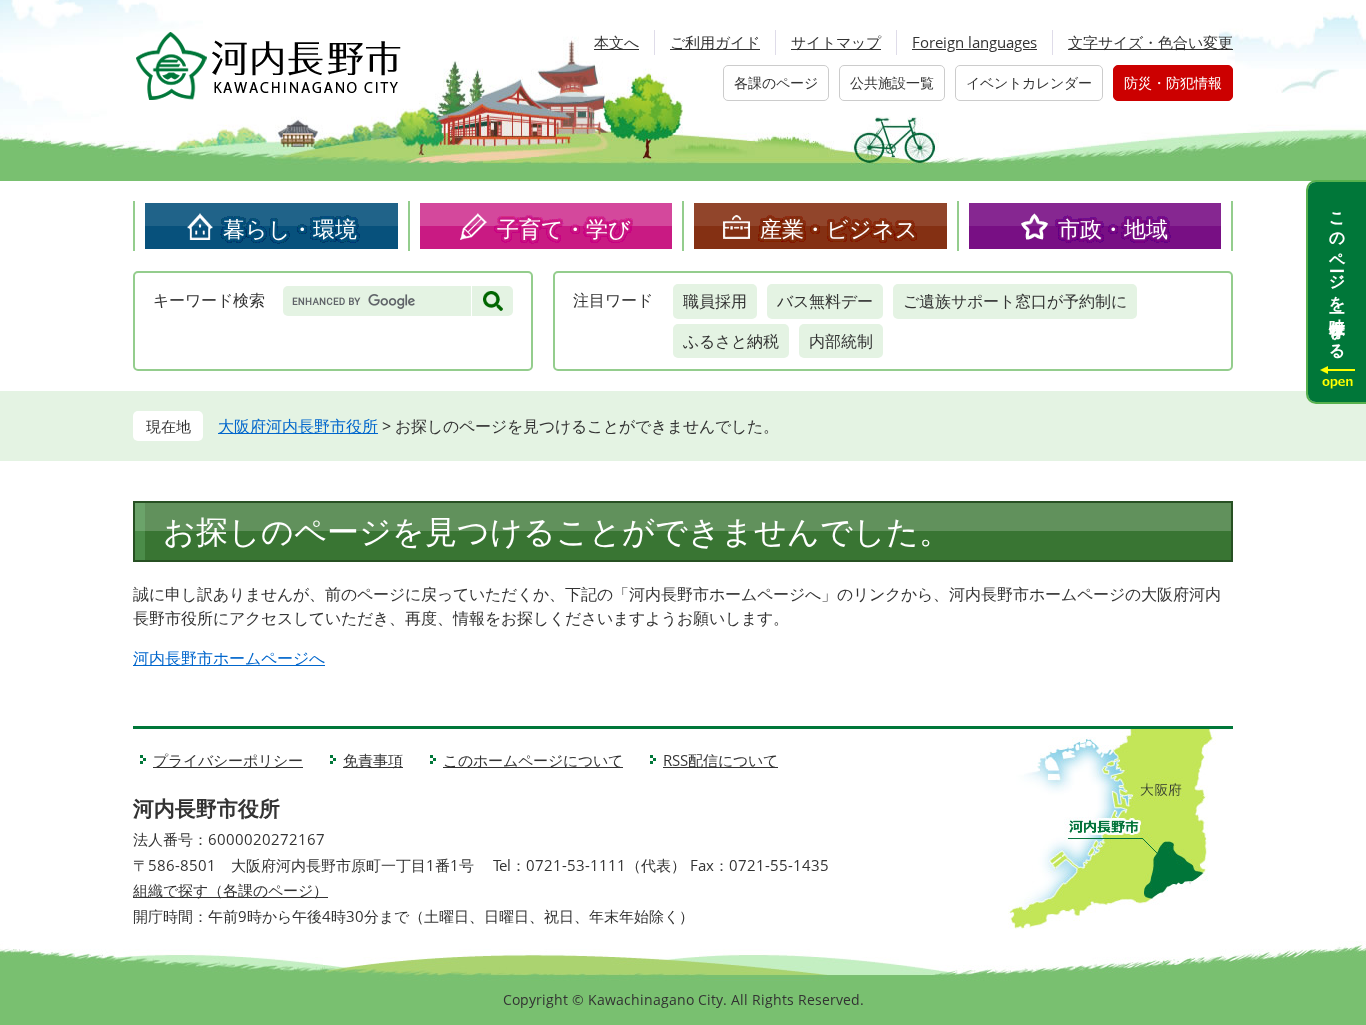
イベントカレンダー (1029, 82)
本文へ (616, 42)
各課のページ (776, 82)
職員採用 (715, 301)
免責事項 (373, 760)
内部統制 (841, 341)
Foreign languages (974, 42)
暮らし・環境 (290, 228)
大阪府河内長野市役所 (298, 426)
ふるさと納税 (731, 341)
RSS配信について (720, 760)
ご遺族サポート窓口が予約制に (1015, 301)
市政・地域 (1113, 228)
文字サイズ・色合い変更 (1150, 42)
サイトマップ (836, 42)
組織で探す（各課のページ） (230, 890)
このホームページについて (533, 760)
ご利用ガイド (715, 42)
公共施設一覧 (892, 82)
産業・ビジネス (839, 228)
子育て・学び (564, 228)
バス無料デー (825, 301)
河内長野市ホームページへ (229, 658)
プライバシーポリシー (228, 760)
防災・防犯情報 (1173, 82)
